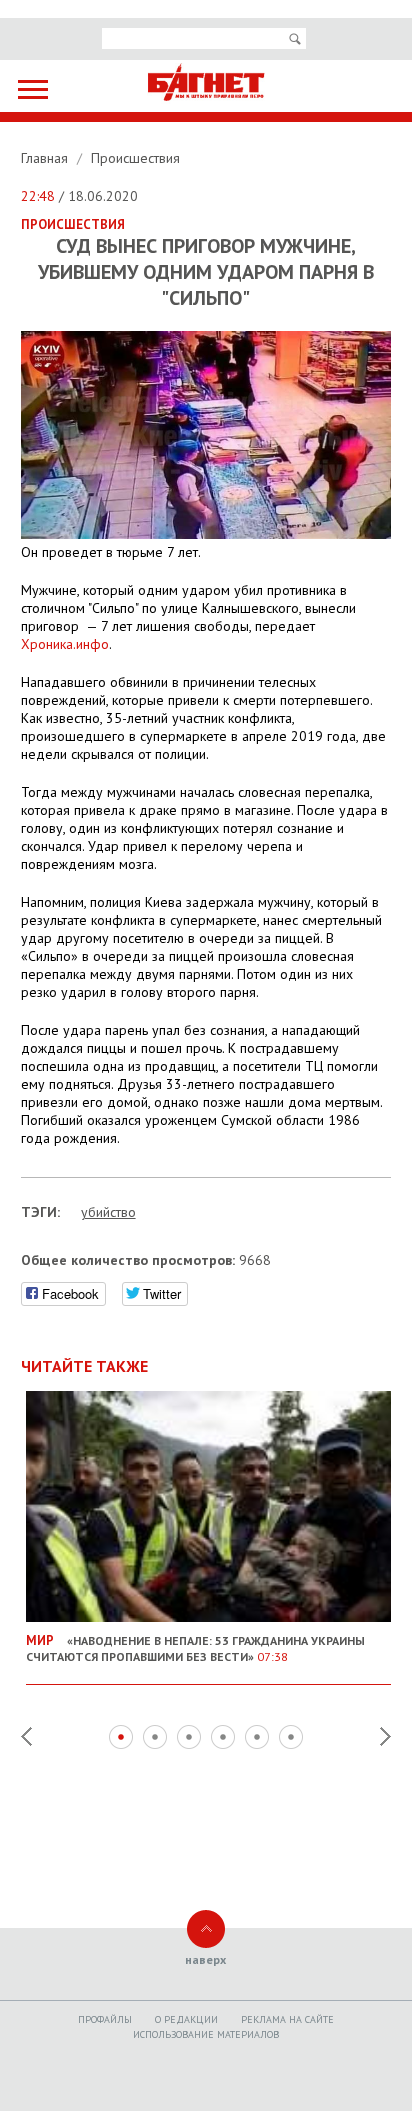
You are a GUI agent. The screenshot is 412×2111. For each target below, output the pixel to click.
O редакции (186, 2019)
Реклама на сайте (287, 2019)
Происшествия (135, 158)
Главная (46, 158)
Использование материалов (206, 2034)
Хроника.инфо (65, 644)
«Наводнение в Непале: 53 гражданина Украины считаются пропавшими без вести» (195, 1648)
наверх (205, 1959)
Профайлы (105, 2019)
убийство (108, 1212)
